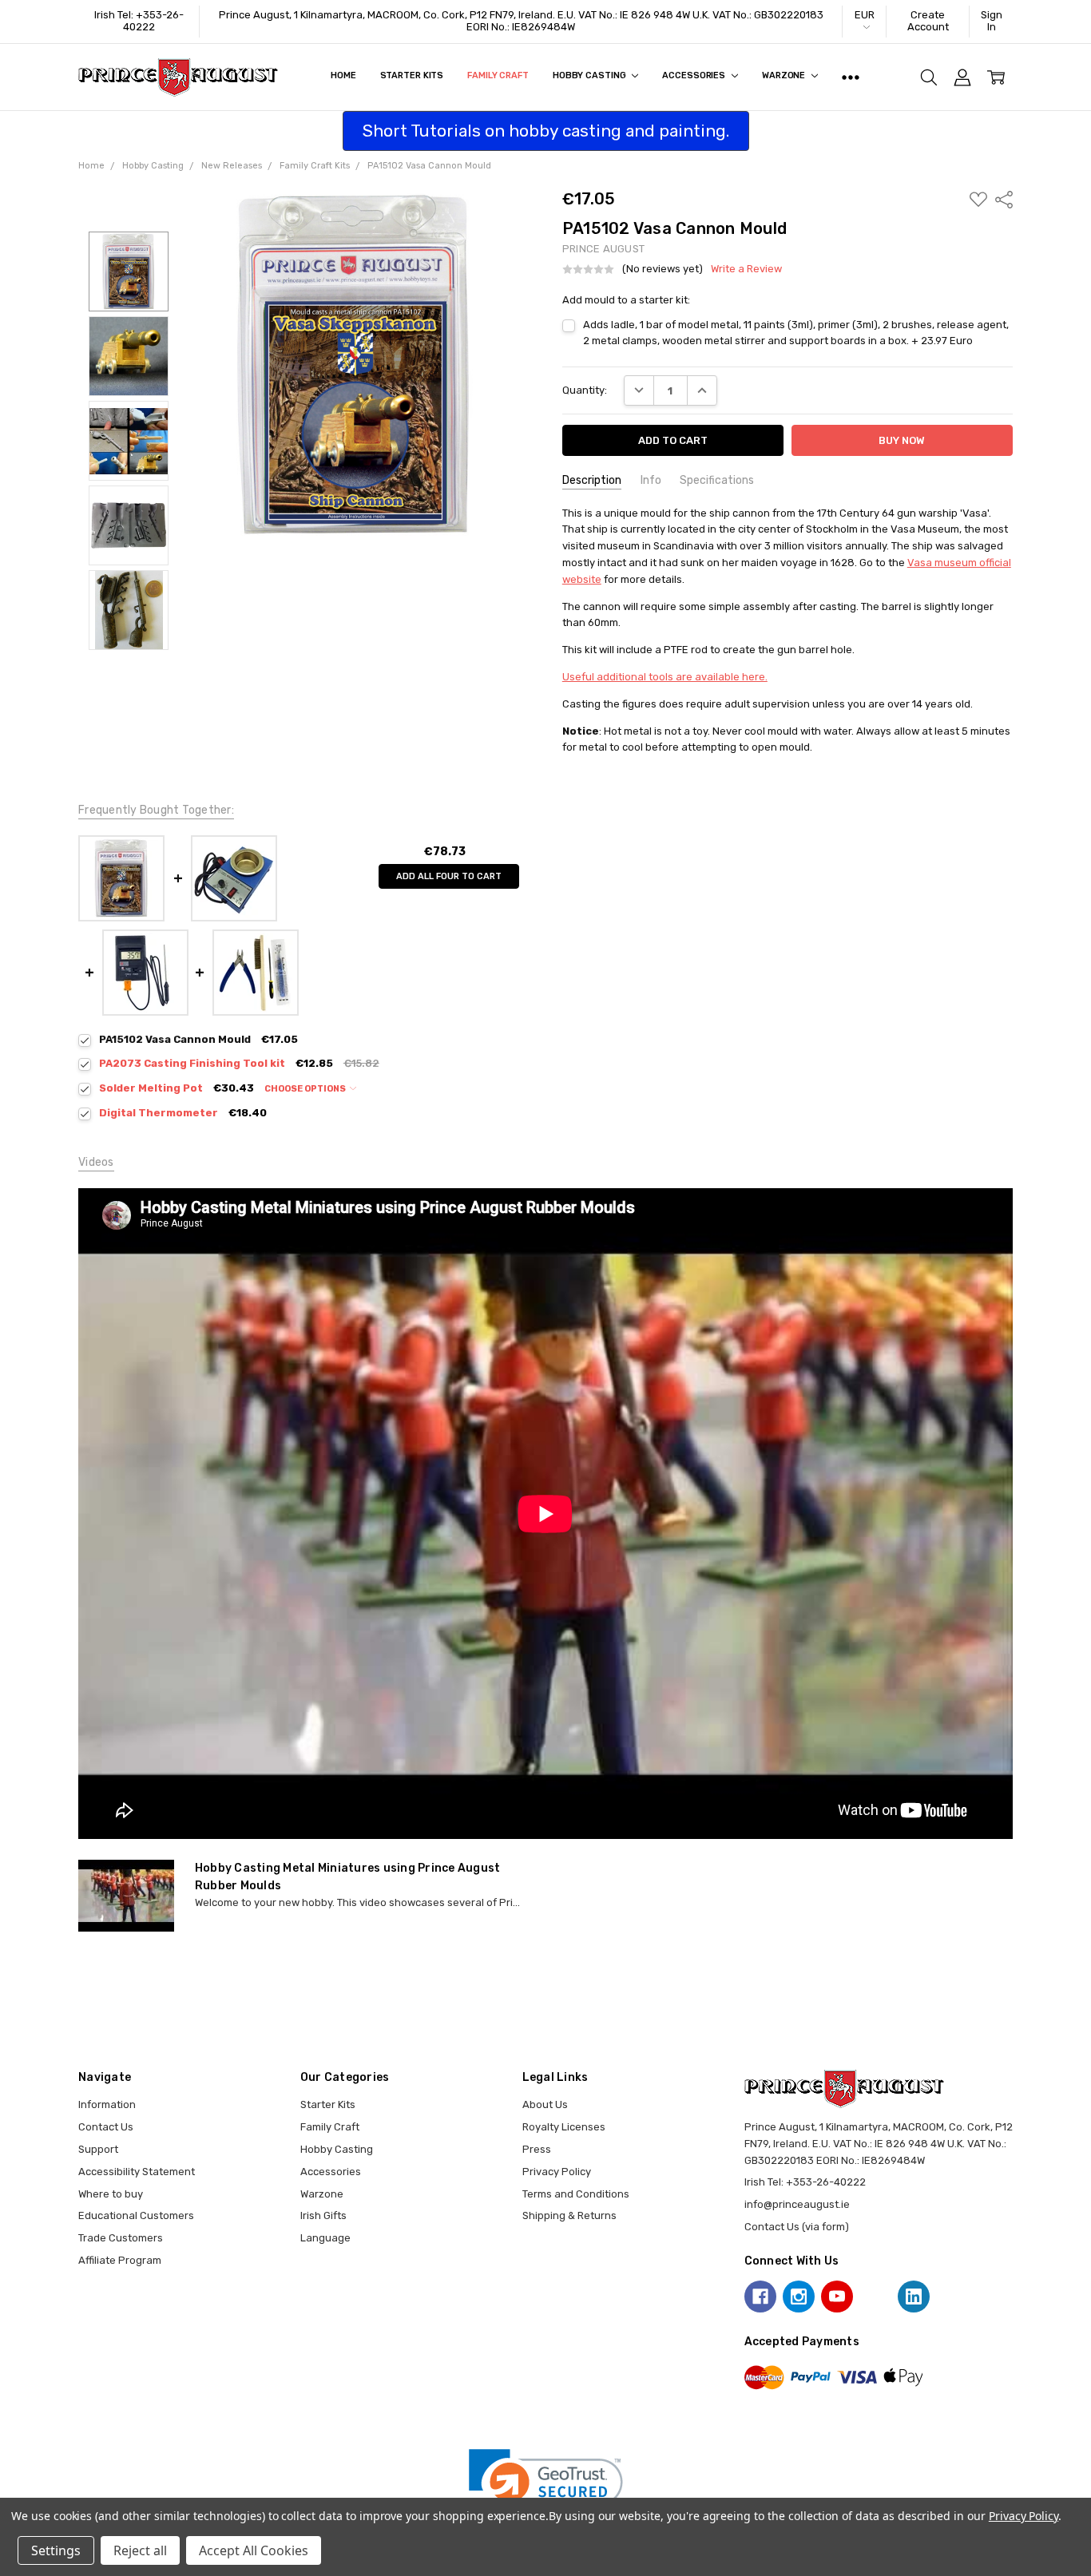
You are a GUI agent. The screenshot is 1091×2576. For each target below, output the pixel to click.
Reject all (140, 2550)
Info (651, 480)
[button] (546, 2488)
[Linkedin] (914, 2297)
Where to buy (111, 2194)
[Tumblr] (875, 2297)
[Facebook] (760, 2297)
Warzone (785, 75)
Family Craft (498, 75)
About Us (545, 2104)
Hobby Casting (590, 75)
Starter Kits (412, 75)
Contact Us (106, 2127)
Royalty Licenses (564, 2127)
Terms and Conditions (576, 2194)
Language (325, 2238)
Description (592, 480)
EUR (865, 15)
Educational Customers (136, 2215)
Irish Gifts (323, 2215)
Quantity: (585, 390)
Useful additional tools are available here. (665, 677)
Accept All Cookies (254, 2550)
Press (537, 2149)
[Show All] (851, 77)
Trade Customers (121, 2238)
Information (107, 2104)
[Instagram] (799, 2297)
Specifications (717, 480)
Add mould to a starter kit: (626, 300)
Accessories (695, 75)
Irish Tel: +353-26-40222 (139, 21)
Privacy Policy (557, 2172)
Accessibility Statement (137, 2172)
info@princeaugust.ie (797, 2204)
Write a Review (746, 269)
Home (343, 75)
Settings (56, 2550)
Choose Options (306, 1089)
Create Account (928, 21)
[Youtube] (837, 2297)
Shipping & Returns (569, 2215)
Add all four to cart (449, 876)
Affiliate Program (120, 2260)
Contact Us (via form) (797, 2227)
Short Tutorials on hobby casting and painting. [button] (546, 131)
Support (98, 2149)
